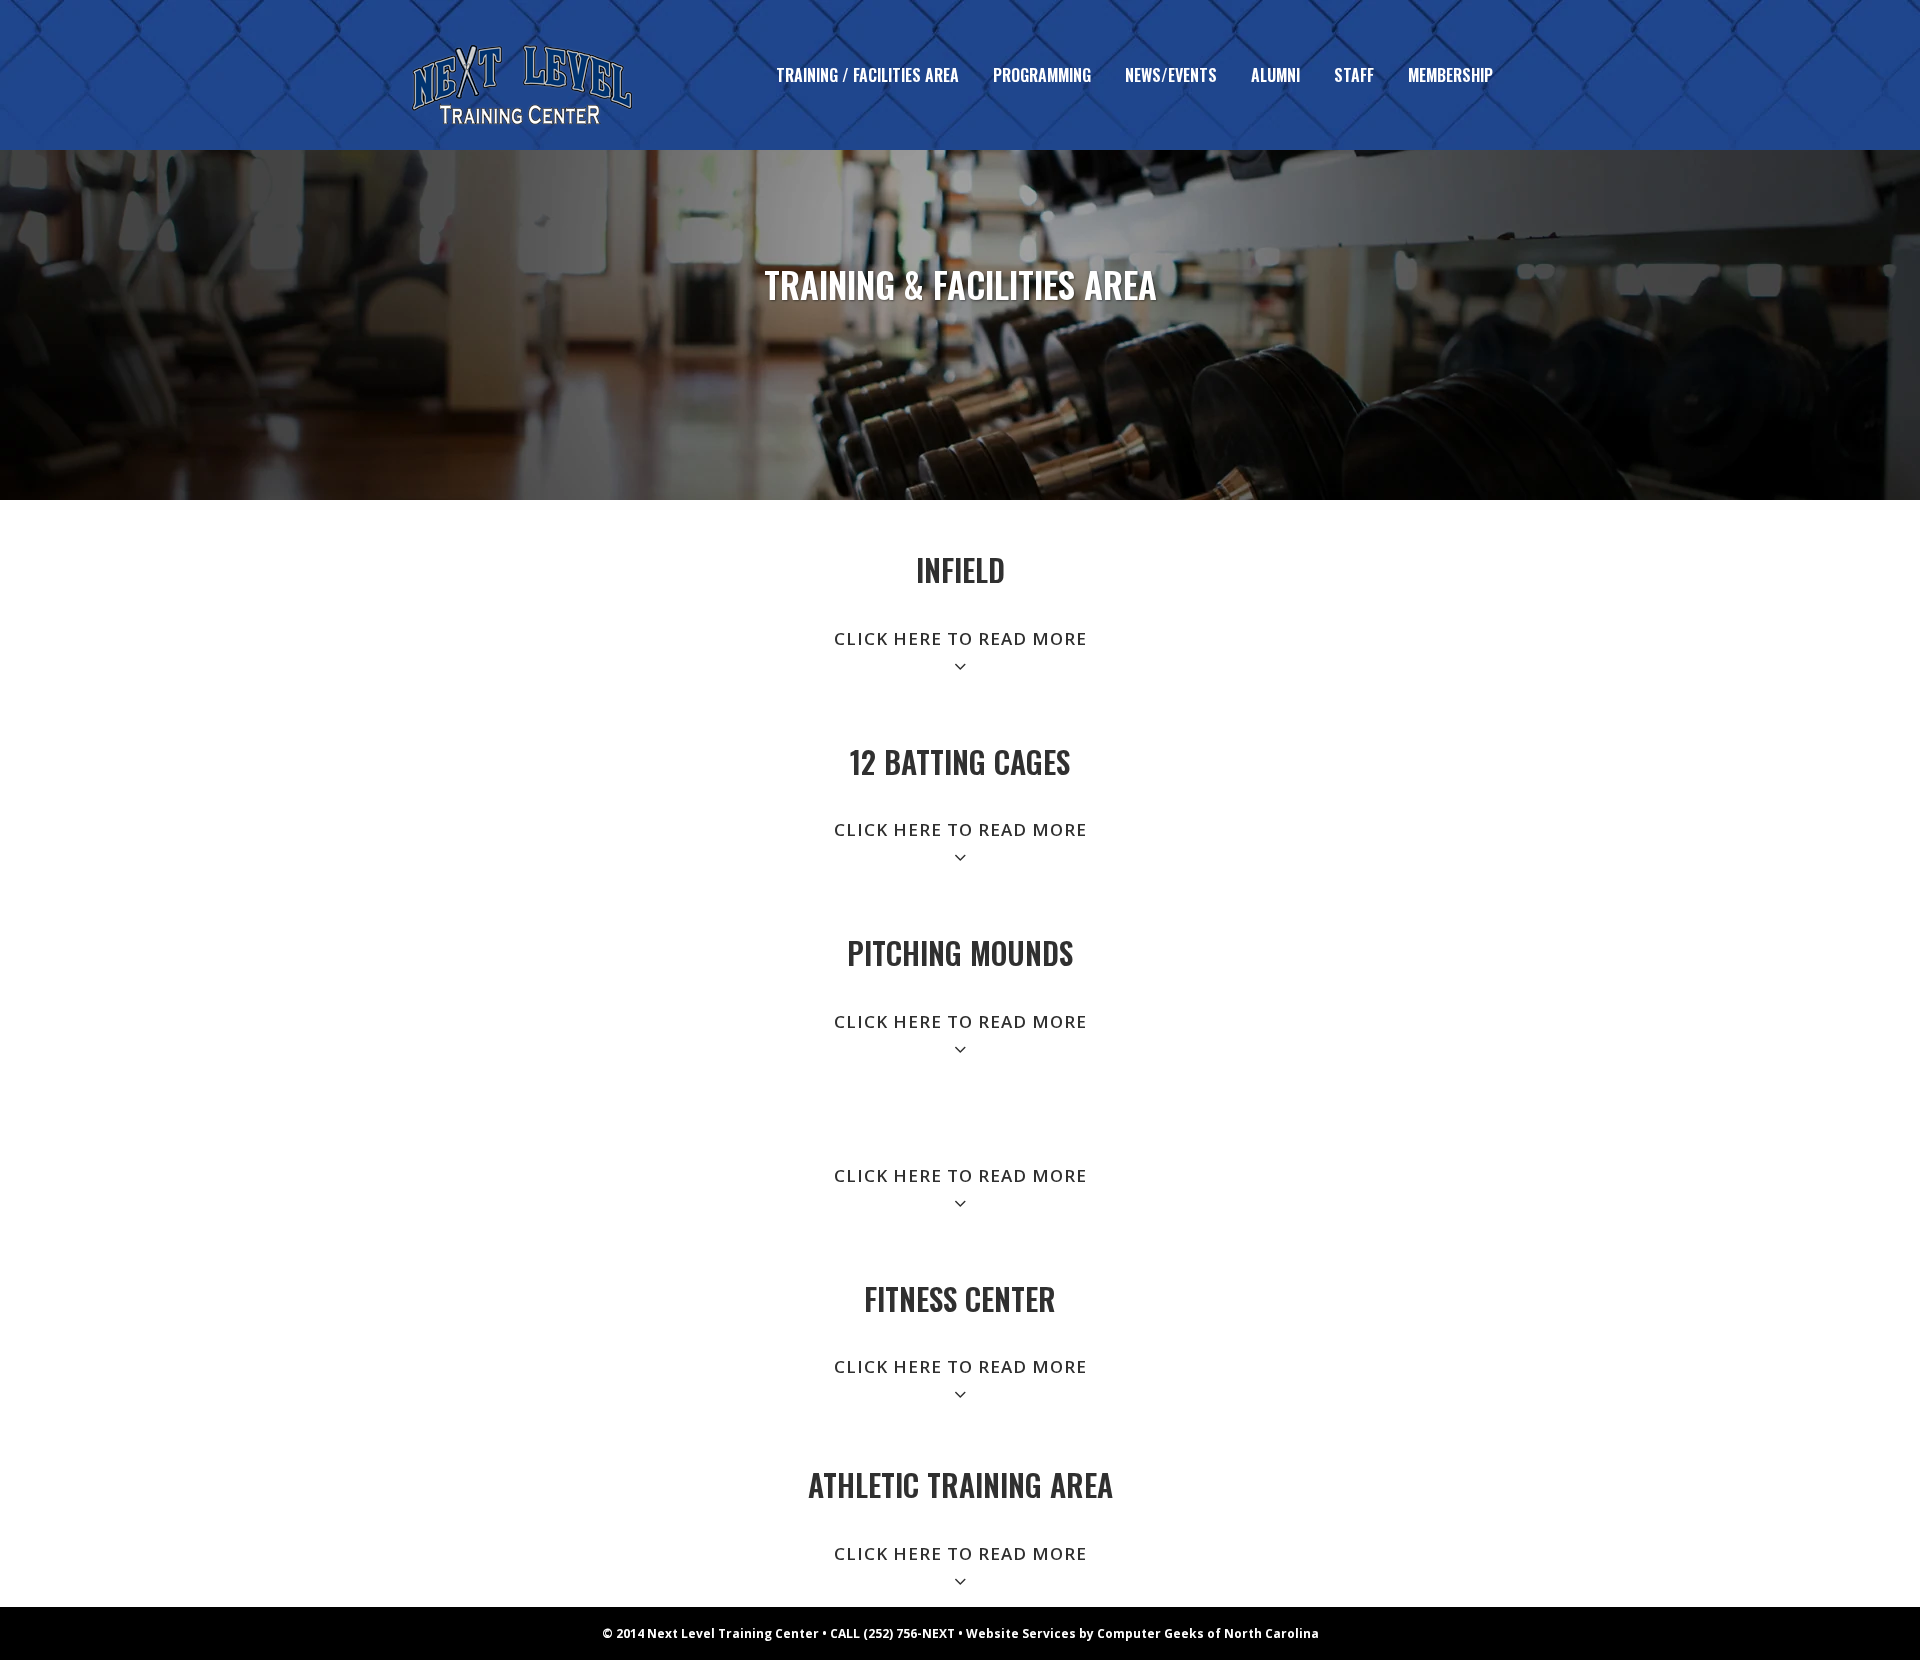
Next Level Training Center (733, 1633)
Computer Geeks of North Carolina (1208, 1633)
